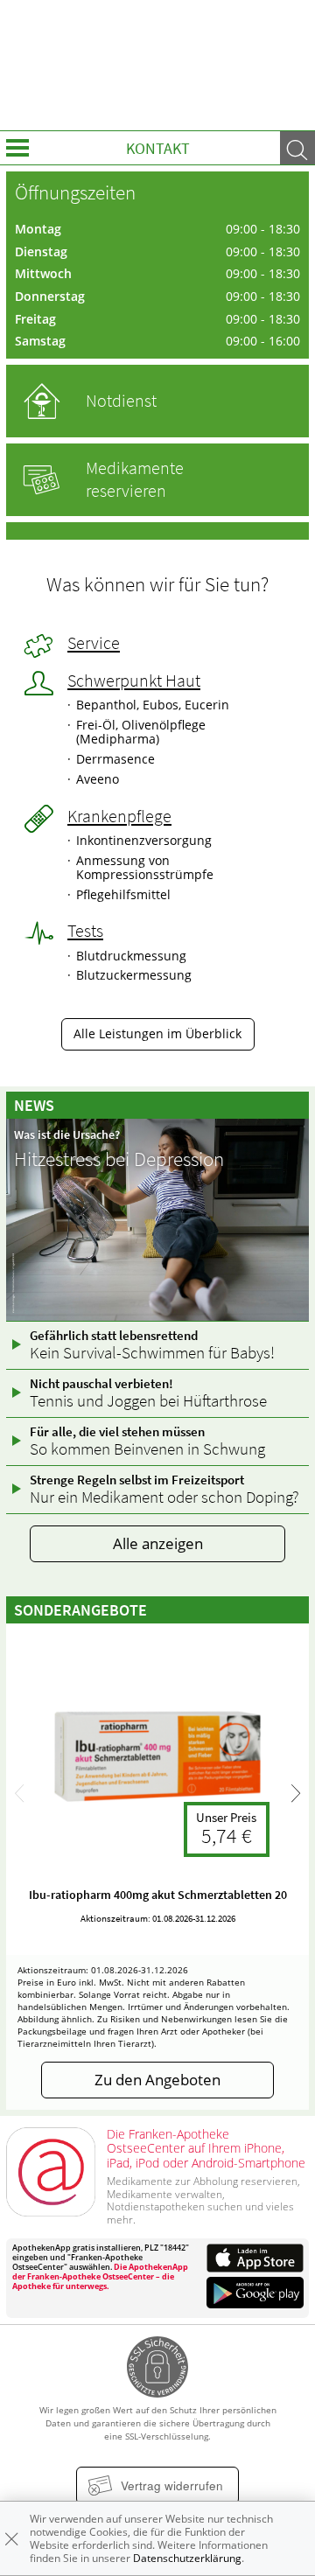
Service (94, 643)
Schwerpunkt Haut (134, 681)
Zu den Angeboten (157, 2080)
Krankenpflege (119, 816)
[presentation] (19, 1794)
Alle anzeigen (158, 1543)
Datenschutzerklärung (187, 2558)
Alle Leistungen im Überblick (157, 1034)
